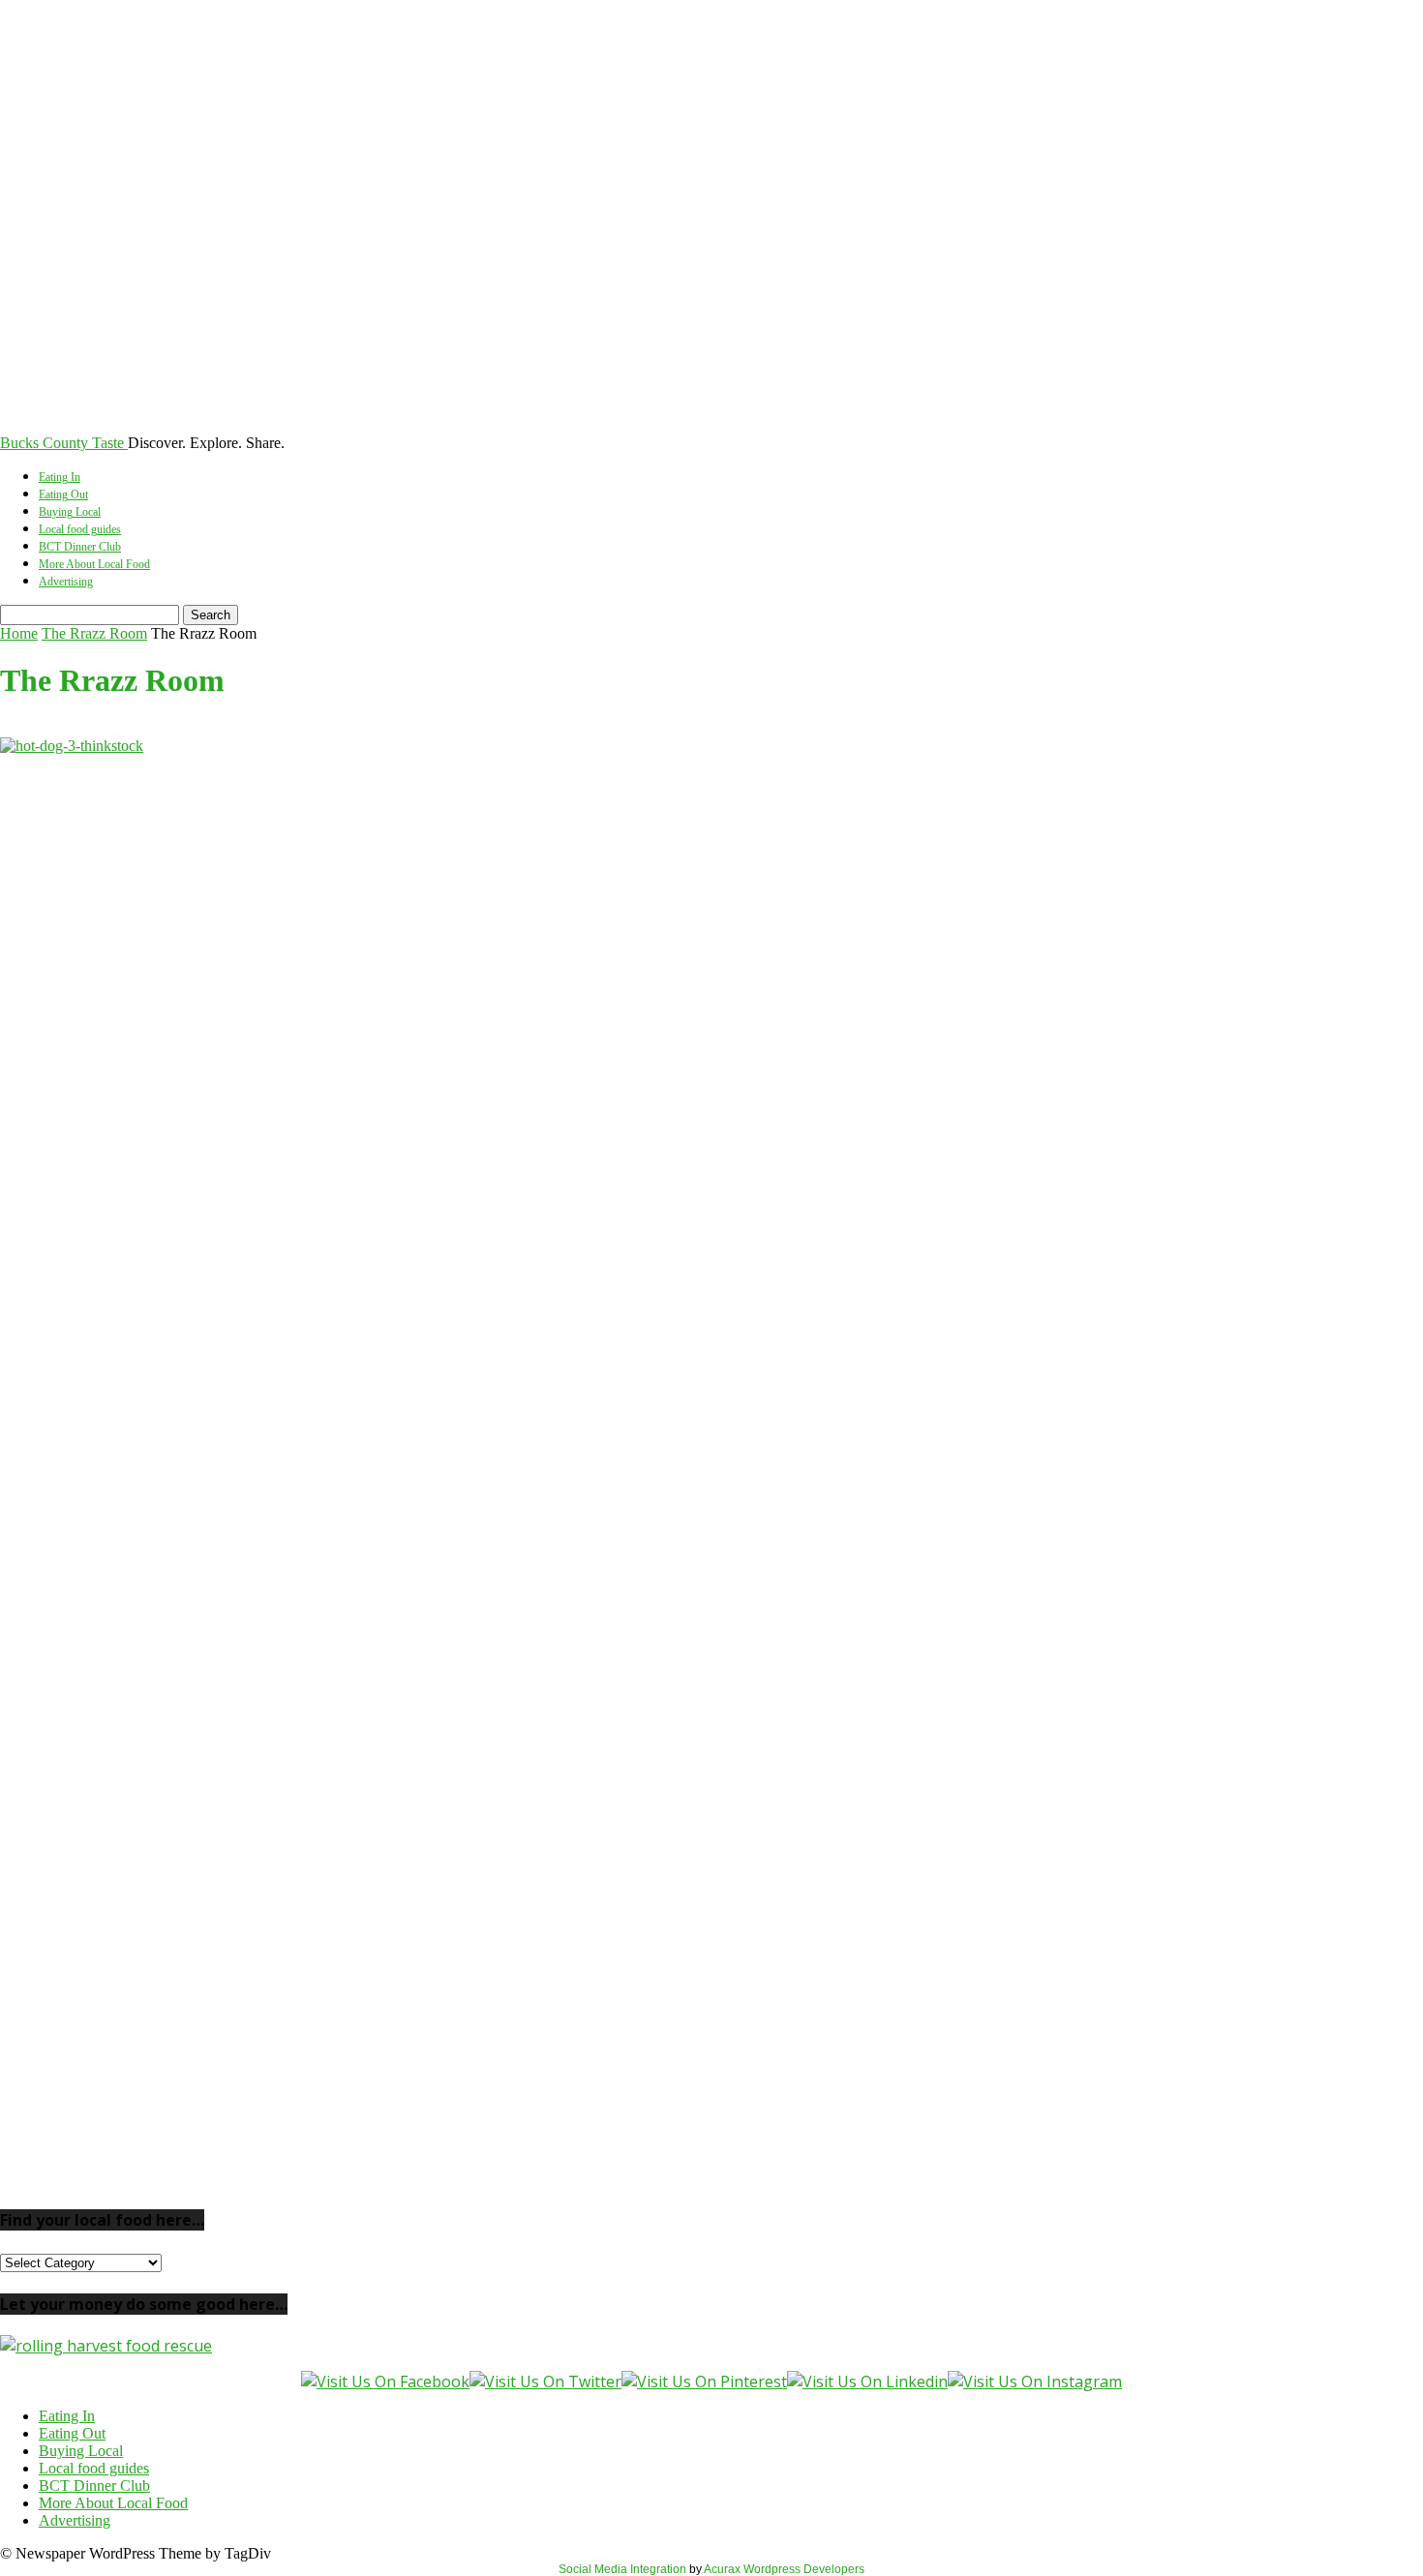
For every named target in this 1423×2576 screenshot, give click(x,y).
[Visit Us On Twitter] (545, 2381)
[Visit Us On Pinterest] (704, 2381)
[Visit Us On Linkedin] (867, 2381)
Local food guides (80, 529)
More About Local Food (94, 564)
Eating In (60, 477)
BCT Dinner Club (80, 547)
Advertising (66, 582)
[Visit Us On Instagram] (1035, 2381)
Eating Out (63, 494)
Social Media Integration (622, 2569)
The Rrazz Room (94, 633)
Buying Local (70, 512)
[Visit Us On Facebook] (385, 2381)
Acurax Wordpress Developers (784, 2569)
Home (19, 633)
